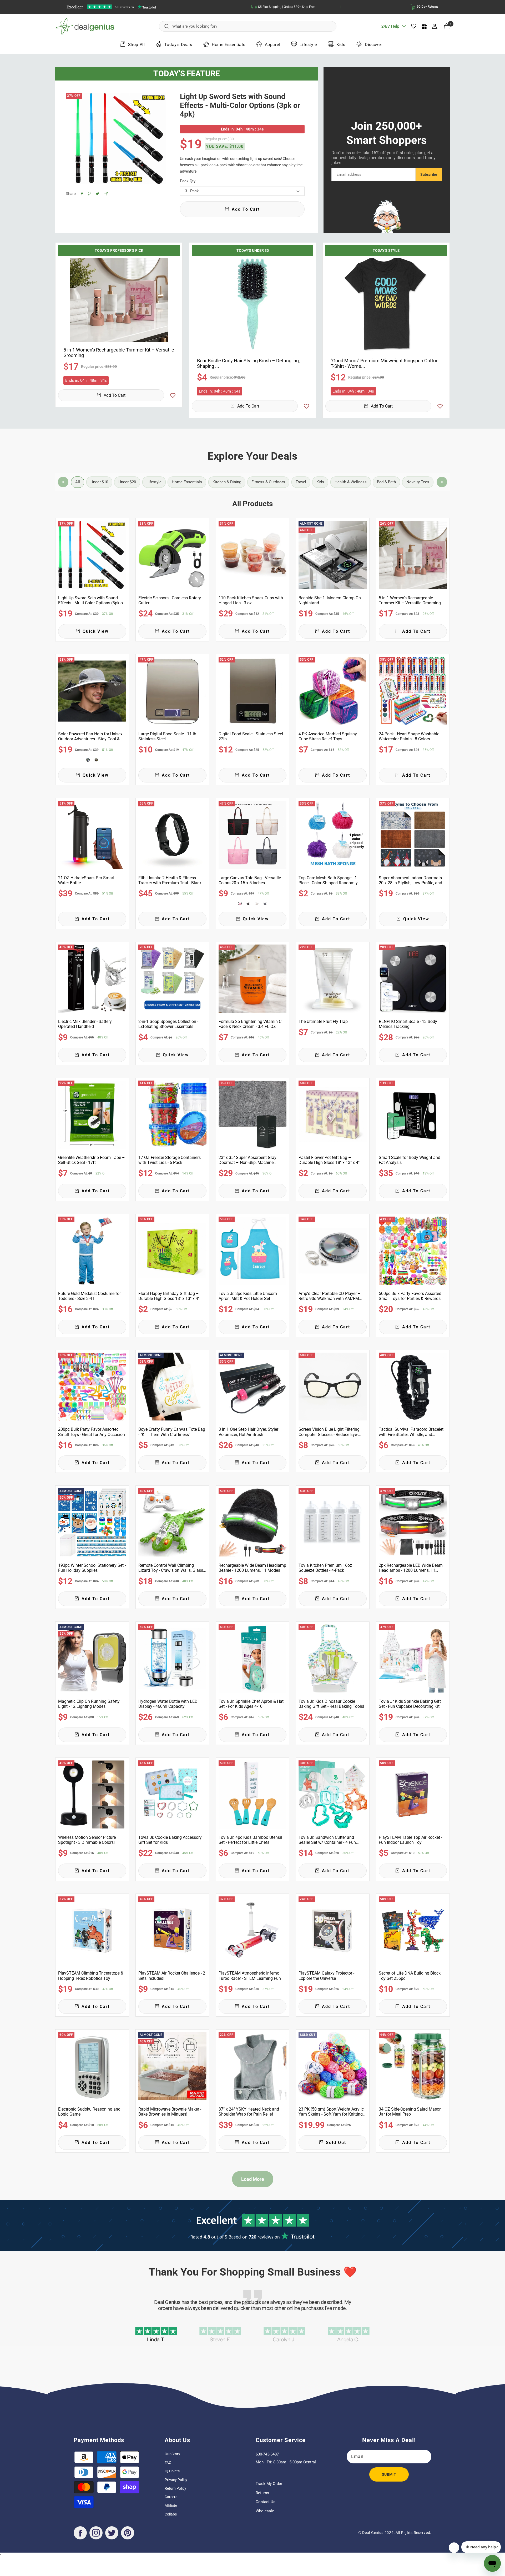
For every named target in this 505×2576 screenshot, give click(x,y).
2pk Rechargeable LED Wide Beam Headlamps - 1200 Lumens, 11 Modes (411, 1568)
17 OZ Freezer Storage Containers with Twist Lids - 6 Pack (170, 1160)
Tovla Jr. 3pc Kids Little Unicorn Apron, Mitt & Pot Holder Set (248, 1296)
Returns (262, 2493)
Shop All (137, 45)
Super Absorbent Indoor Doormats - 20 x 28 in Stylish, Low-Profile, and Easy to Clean (411, 880)
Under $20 (127, 482)
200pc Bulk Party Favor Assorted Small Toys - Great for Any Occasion (92, 1432)
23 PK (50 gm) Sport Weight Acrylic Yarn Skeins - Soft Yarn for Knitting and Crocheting (331, 2112)
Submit (389, 2474)
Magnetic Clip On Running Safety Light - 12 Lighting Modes (89, 1704)
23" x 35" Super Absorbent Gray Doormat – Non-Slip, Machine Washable (248, 1160)
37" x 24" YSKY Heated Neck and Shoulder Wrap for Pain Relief (249, 2112)
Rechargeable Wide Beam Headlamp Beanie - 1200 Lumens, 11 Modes (252, 1568)
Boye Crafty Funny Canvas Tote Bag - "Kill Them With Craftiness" (172, 1432)
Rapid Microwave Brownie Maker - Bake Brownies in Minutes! (170, 2112)
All (78, 482)
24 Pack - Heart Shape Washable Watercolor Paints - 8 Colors (409, 736)
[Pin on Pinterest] (89, 194)
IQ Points (172, 2471)
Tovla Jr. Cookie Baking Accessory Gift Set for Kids (170, 1840)
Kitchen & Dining (227, 482)
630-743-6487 (267, 2454)
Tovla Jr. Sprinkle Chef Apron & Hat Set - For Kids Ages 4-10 (251, 1704)
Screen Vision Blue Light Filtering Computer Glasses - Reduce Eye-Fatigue (329, 1432)
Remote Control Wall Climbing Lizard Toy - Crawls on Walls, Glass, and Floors (171, 1568)
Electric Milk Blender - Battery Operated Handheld (85, 1024)
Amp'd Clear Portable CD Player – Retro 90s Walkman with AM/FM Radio (330, 1296)
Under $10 (99, 482)
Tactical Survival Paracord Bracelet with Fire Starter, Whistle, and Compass (411, 1432)
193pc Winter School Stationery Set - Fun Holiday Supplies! (92, 1568)
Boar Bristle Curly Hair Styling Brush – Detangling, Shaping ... (248, 363)
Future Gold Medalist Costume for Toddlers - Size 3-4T (89, 1296)
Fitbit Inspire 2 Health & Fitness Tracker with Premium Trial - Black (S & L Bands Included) (170, 880)
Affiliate (171, 2505)
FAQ (168, 2463)
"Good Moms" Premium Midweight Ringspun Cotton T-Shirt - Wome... (385, 363)
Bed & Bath (386, 482)
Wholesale (265, 2511)
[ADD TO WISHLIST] (173, 395)
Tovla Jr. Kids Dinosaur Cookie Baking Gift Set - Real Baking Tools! (331, 1704)
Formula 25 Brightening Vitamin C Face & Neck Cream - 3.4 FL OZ (250, 1024)
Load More (253, 2179)
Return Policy (175, 2488)
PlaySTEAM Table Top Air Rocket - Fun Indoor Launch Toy (410, 1840)
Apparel (272, 45)
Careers (171, 2497)
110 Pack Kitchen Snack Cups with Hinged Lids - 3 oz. (251, 600)
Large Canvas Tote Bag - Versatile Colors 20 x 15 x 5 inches (250, 880)
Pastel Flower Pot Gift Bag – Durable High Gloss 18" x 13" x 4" (329, 1160)
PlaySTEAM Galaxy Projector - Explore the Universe (326, 1976)
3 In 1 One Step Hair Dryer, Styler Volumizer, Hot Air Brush (248, 1432)
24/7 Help (390, 28)
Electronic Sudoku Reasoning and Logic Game (89, 2112)
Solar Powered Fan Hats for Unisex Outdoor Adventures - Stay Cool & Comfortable (90, 736)
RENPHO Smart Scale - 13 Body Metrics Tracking (408, 1024)
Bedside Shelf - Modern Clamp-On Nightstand (330, 600)
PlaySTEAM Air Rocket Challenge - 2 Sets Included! (172, 1976)
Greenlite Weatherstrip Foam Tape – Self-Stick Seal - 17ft (92, 1160)
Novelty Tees (418, 482)
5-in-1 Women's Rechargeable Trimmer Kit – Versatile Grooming (119, 353)
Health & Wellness (351, 482)
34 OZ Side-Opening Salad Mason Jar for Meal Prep (410, 2112)
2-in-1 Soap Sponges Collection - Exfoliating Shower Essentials (168, 1024)
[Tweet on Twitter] (97, 194)
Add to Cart (115, 395)
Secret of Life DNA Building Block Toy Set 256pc (410, 1976)
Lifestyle (308, 45)
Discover (373, 45)
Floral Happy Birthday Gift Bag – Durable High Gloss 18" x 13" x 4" (169, 1296)
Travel (301, 482)
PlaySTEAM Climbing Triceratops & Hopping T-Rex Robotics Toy (91, 1976)
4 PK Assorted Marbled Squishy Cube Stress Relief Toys (328, 736)
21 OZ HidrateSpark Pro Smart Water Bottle (86, 880)
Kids (341, 45)
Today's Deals (178, 45)
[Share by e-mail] (106, 194)
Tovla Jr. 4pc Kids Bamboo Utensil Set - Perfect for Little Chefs (250, 1840)
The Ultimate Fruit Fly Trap (323, 1021)
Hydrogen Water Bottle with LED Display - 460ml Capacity (168, 1704)
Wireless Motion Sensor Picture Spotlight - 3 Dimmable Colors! (87, 1840)
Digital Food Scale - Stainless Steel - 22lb (252, 736)
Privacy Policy (176, 2480)
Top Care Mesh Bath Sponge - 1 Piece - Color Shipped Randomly (328, 880)
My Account (435, 26)
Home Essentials (228, 45)
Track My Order (269, 2484)
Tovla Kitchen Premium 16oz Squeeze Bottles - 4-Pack (325, 1568)
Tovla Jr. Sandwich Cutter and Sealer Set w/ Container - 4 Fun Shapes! (327, 1840)
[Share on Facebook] (82, 194)
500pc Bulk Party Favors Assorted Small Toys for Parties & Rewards (410, 1296)
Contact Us (266, 2502)
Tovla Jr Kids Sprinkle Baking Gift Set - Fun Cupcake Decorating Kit (410, 1704)
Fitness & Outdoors (268, 482)
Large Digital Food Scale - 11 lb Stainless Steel (167, 736)
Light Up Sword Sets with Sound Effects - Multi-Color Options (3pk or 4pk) (240, 105)
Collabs (171, 2514)
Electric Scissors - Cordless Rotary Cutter (170, 600)
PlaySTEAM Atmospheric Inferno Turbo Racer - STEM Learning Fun (250, 1976)
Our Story (172, 2454)
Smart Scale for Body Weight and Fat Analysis (410, 1160)
